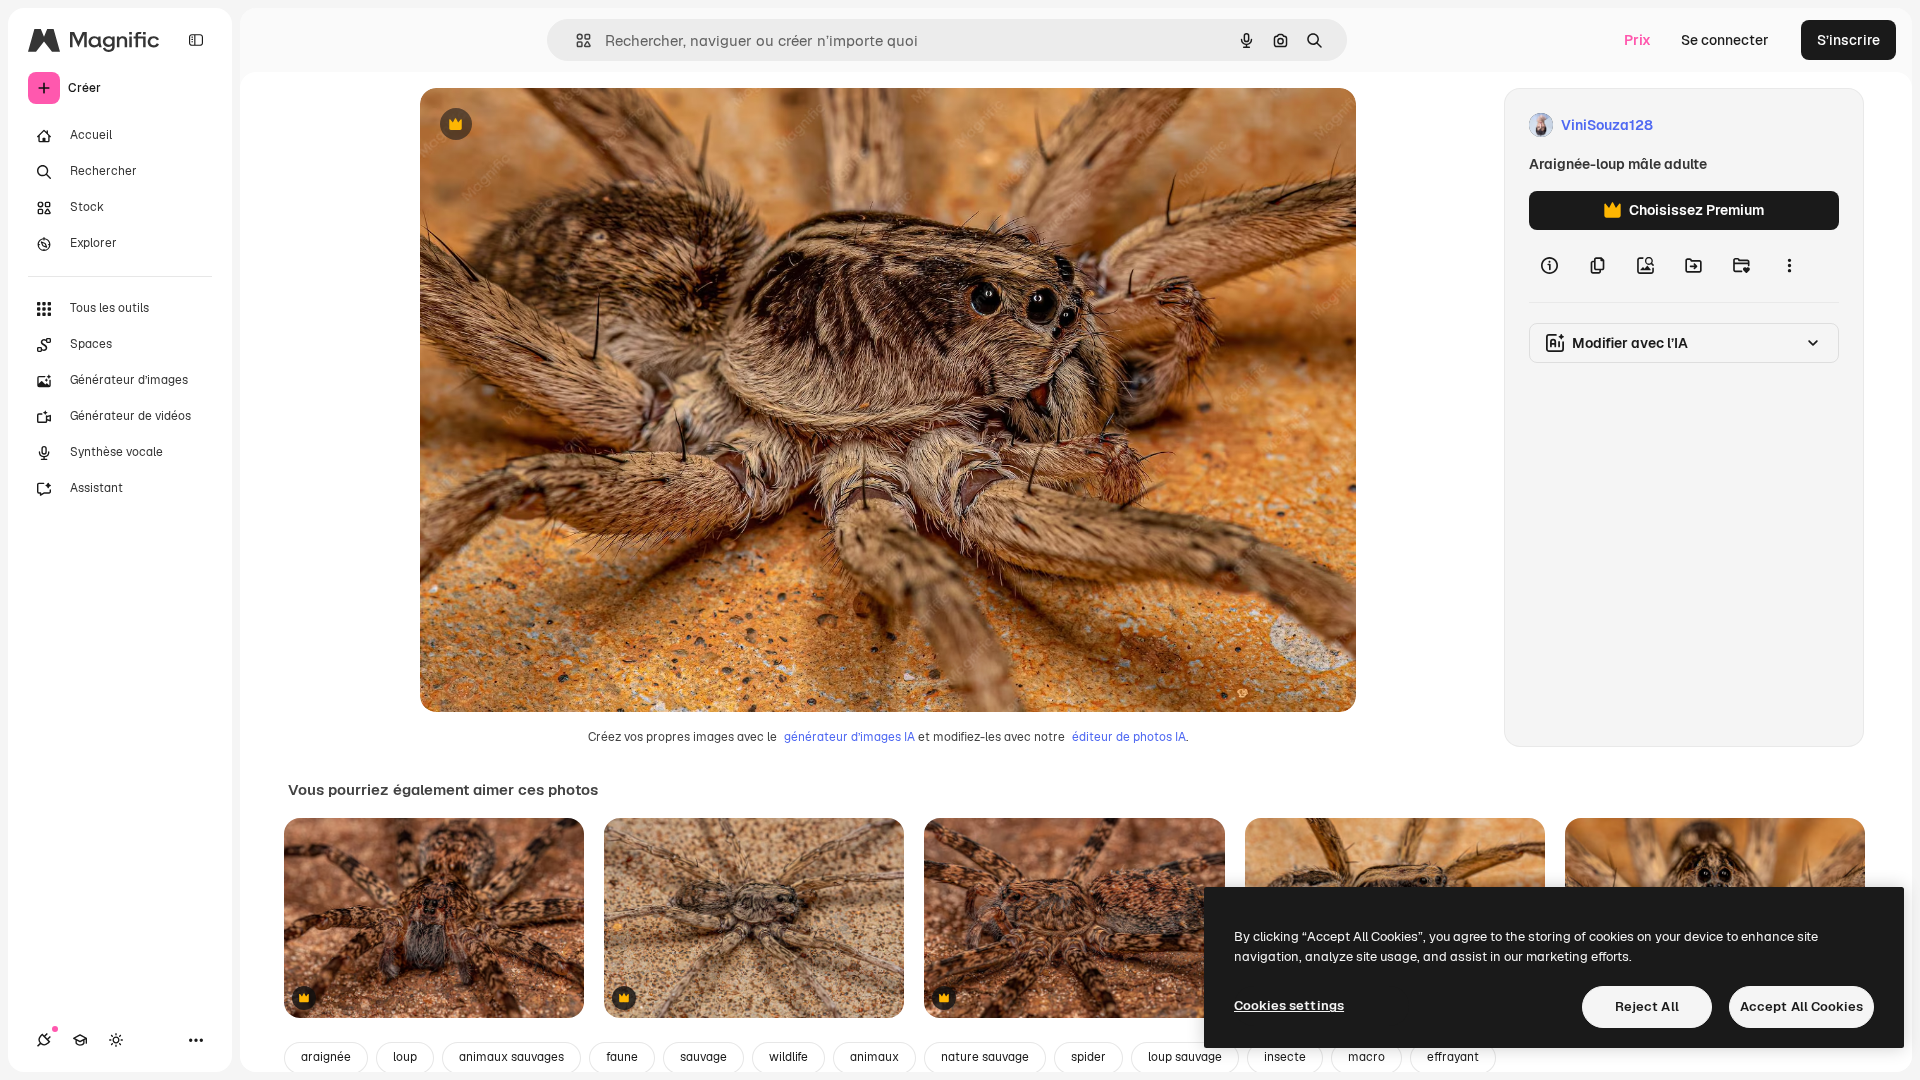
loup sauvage (1185, 1057)
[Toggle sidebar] (196, 40)
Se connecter (1725, 40)
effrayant (1453, 1057)
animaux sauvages (511, 1057)
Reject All (1647, 1006)
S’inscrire (1848, 40)
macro (1366, 1057)
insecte (1285, 1057)
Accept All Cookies (1801, 1006)
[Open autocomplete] (575, 40)
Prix (1637, 40)
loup (405, 1057)
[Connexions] (44, 1040)
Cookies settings (1289, 1005)
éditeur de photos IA (1129, 737)
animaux (874, 1057)
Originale (552, 125)
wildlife (788, 1057)
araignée (326, 1057)
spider (1088, 1057)
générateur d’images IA (849, 737)
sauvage (703, 1057)
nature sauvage (985, 1057)
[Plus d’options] (1789, 266)
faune (622, 1057)
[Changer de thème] (116, 1040)
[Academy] (80, 1040)
